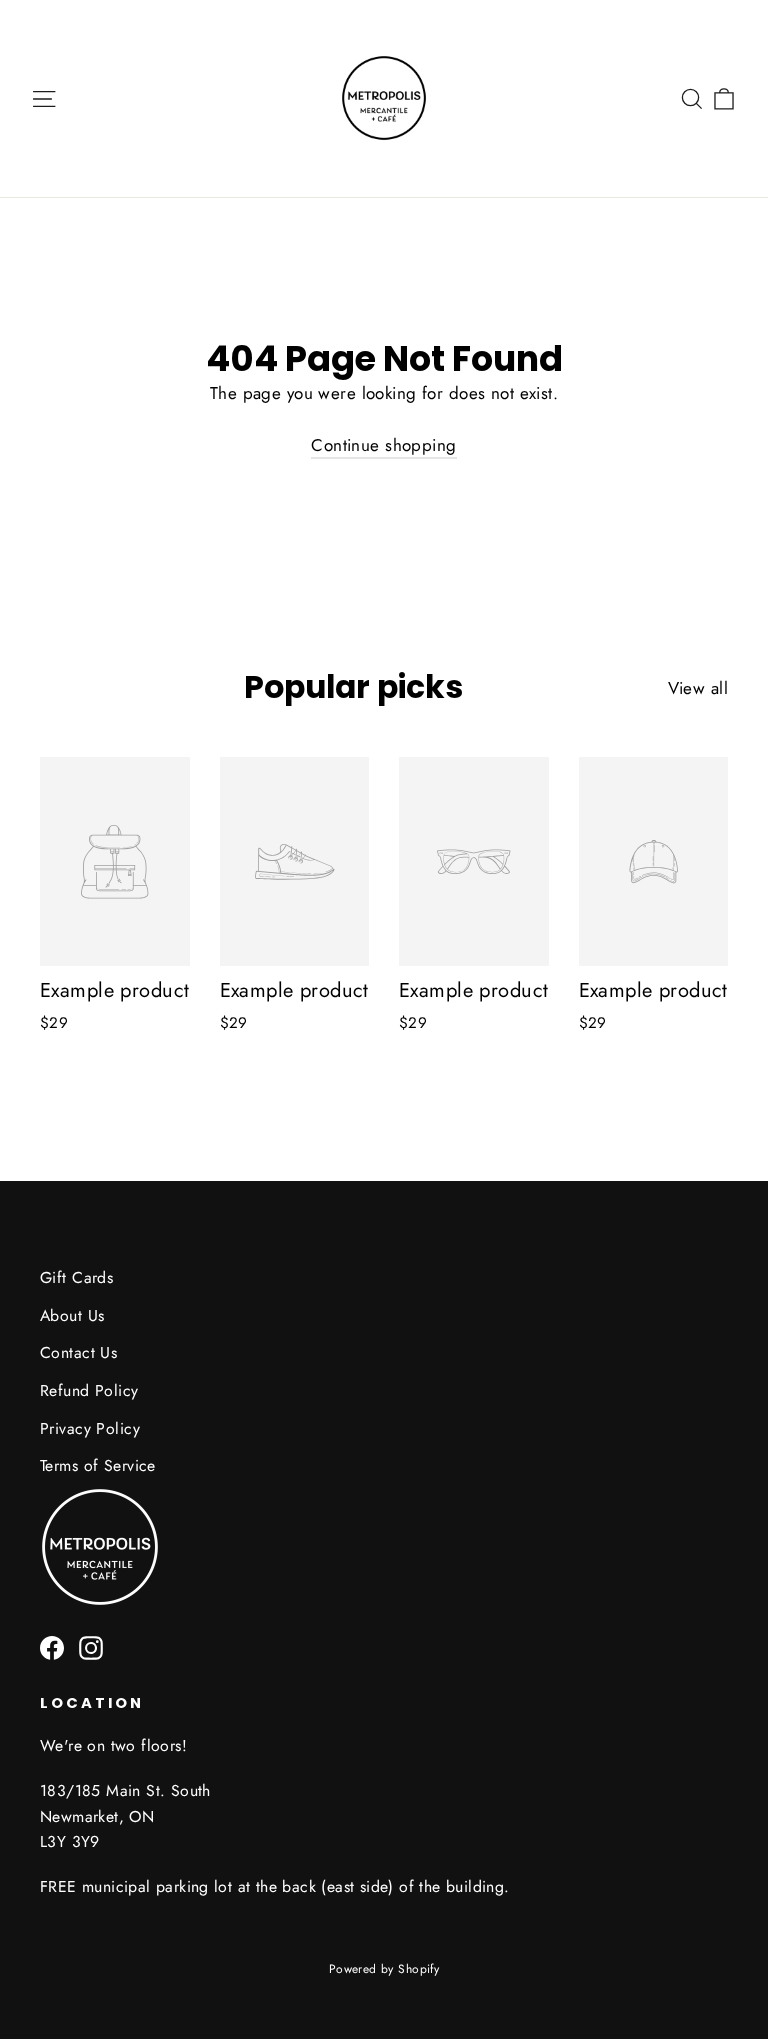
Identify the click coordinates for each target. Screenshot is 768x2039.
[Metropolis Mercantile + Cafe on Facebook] (52, 1646)
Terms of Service (98, 1465)
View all (698, 688)
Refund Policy (89, 1390)
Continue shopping (383, 445)
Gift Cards (76, 1277)
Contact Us (78, 1352)
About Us (72, 1315)
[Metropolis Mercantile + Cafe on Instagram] (91, 1646)
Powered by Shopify (384, 1969)
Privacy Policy (90, 1428)
